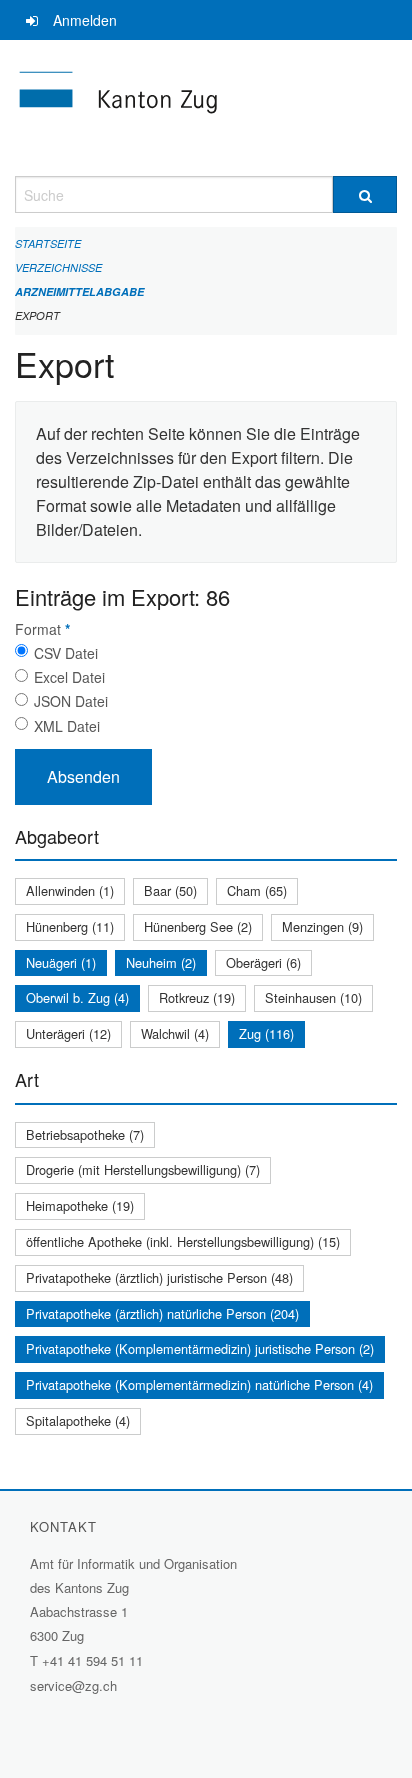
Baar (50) (170, 890)
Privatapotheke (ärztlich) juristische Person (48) (159, 1277)
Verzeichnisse (58, 267)
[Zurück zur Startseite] (206, 108)
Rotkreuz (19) (197, 997)
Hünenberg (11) (70, 926)
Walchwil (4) (175, 1033)
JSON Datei (71, 701)
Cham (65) (257, 890)
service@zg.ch (73, 1685)
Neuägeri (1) (61, 962)
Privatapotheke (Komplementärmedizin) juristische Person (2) (200, 1348)
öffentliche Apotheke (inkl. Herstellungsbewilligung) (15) (183, 1241)
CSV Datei (66, 653)
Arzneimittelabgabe (79, 291)
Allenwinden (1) (70, 890)
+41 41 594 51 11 (92, 1660)
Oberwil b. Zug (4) (77, 997)
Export (37, 315)
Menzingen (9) (322, 926)
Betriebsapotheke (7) (85, 1134)
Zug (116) (266, 1033)
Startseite (48, 243)
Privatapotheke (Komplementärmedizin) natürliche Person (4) (199, 1384)
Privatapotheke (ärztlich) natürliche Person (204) (162, 1313)
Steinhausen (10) (313, 997)
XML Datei (67, 726)
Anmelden (85, 20)
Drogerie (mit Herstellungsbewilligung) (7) (143, 1169)
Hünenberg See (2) (198, 926)
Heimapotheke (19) (80, 1205)
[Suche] (365, 194)
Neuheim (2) (161, 962)
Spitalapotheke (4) (78, 1420)
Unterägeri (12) (68, 1033)
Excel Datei (69, 677)
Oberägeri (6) (263, 962)
